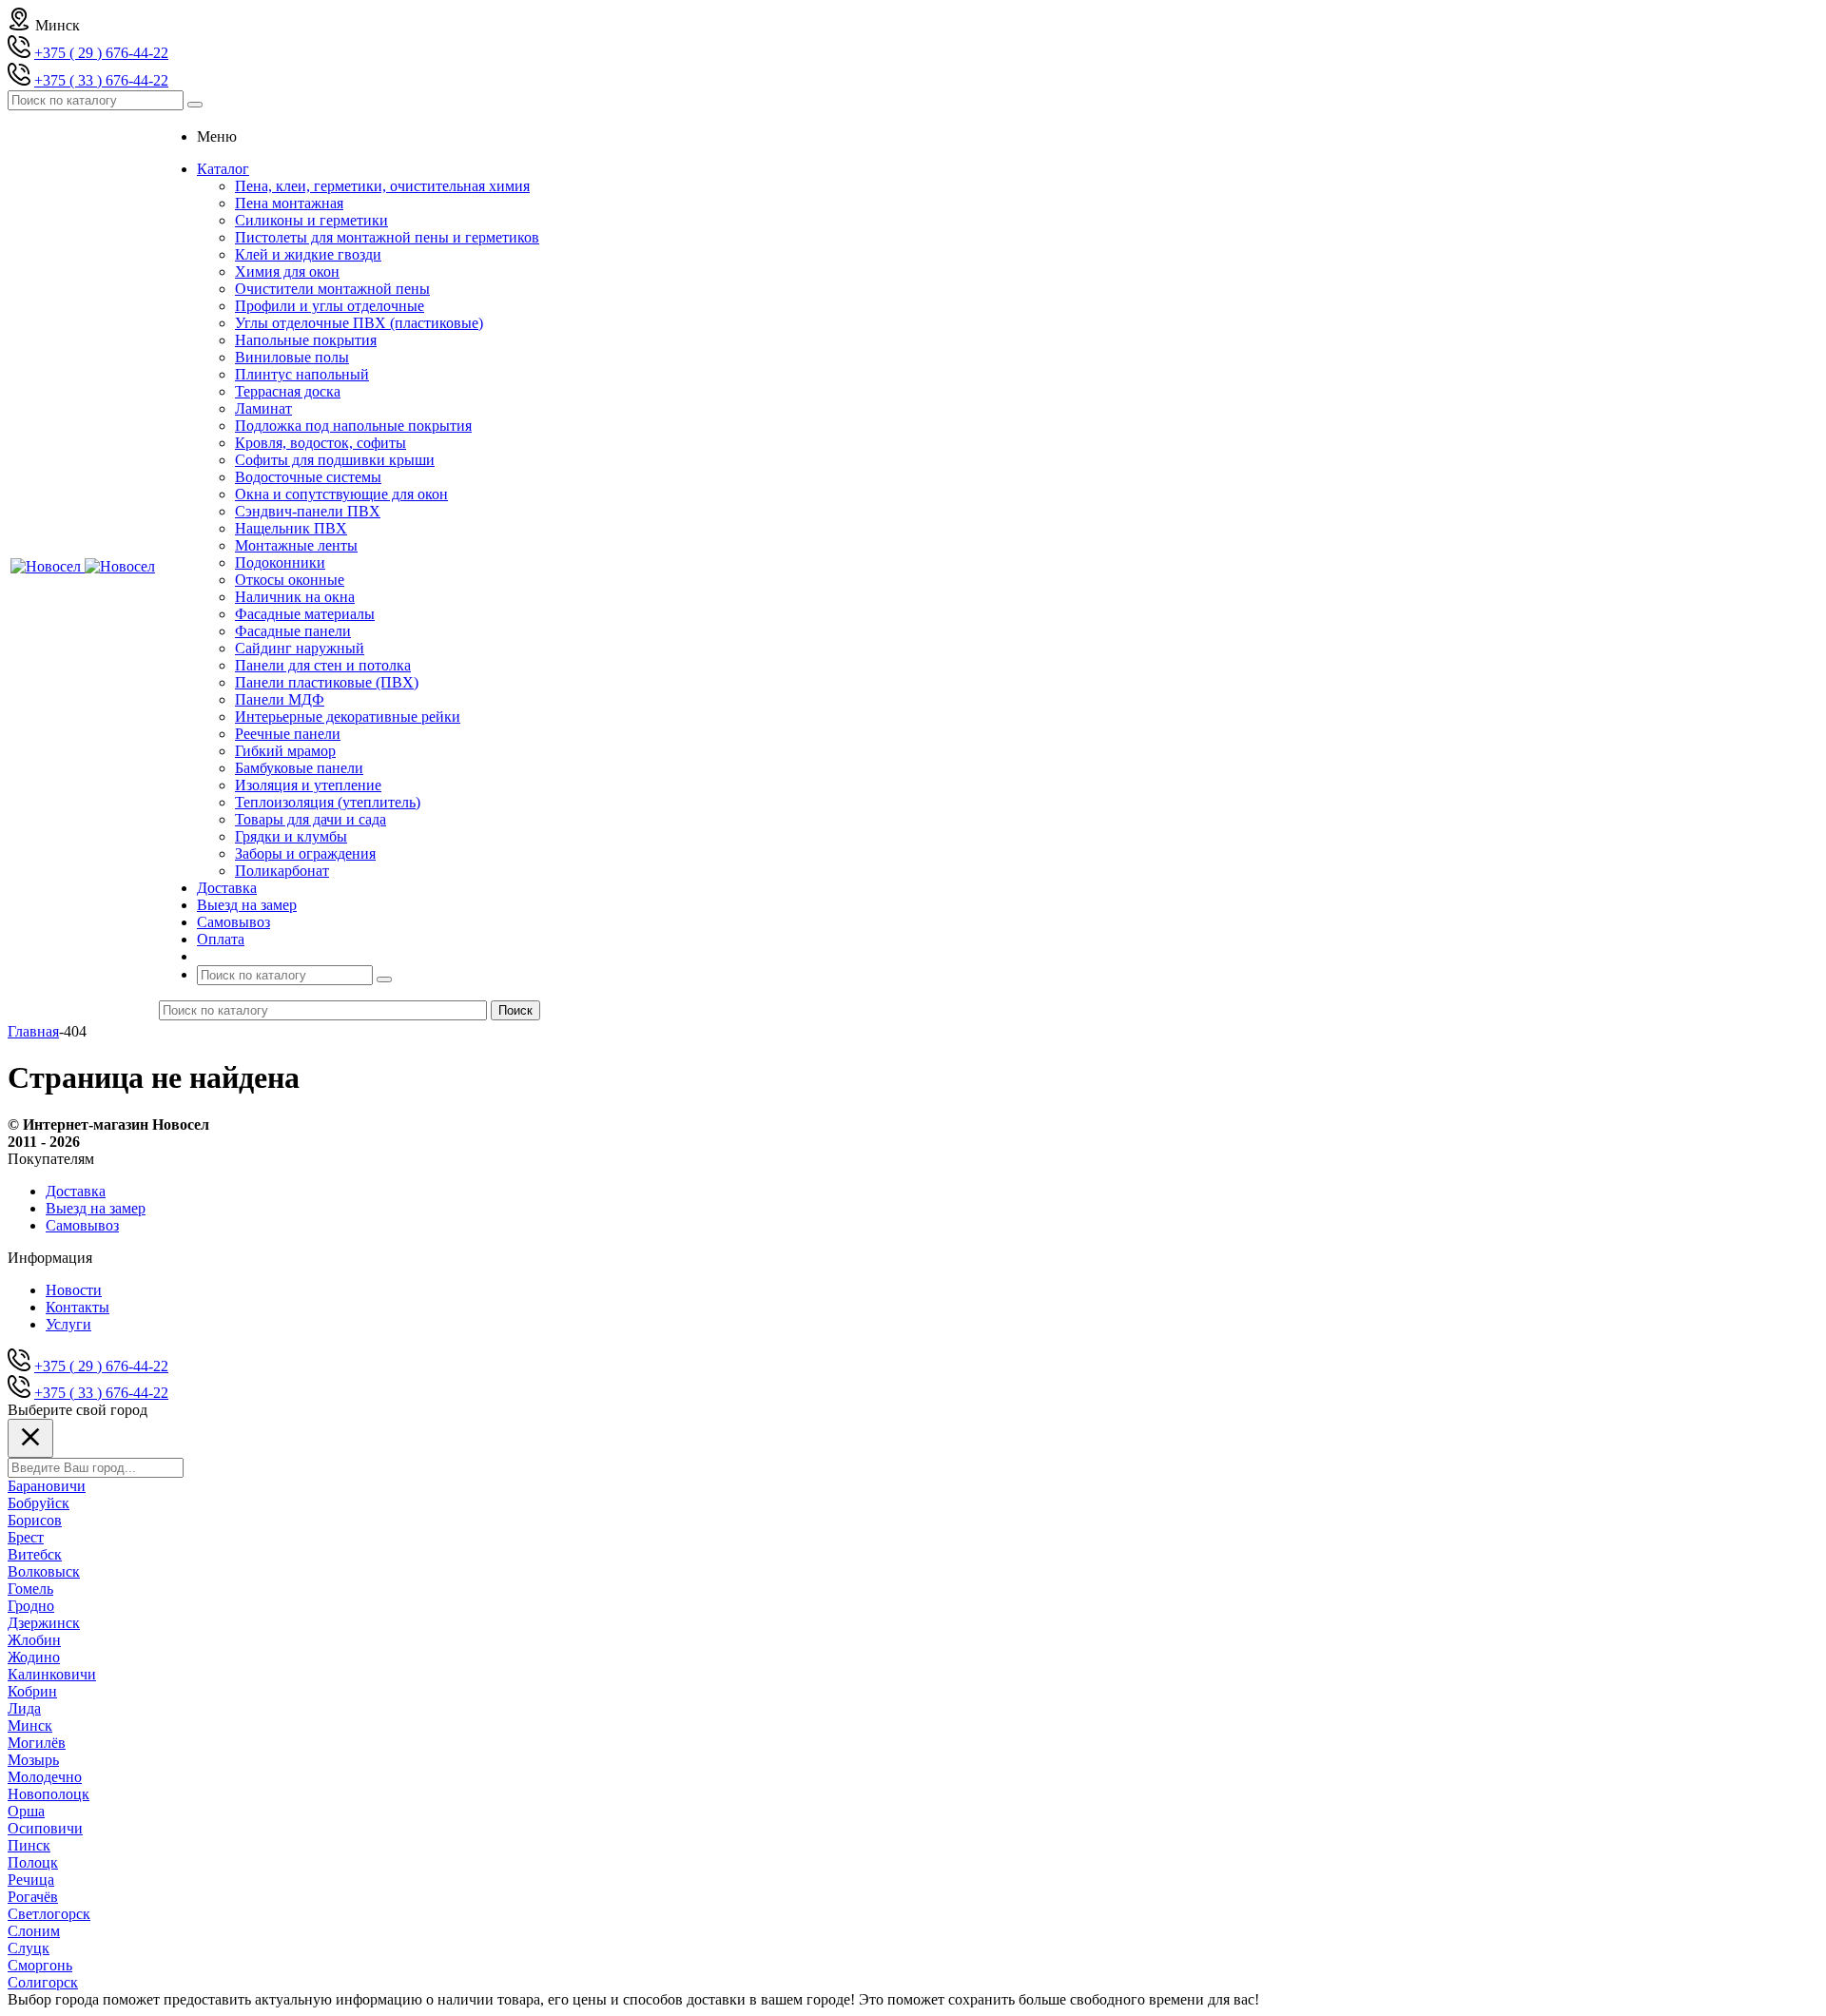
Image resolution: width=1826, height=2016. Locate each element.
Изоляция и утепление (308, 785)
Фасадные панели (293, 631)
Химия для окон (287, 271)
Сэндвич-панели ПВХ (308, 511)
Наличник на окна (295, 597)
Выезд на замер (96, 1208)
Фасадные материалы (305, 614)
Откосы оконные (290, 580)
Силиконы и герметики (311, 220)
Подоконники (280, 562)
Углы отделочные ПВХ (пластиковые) (359, 323)
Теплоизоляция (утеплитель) (328, 802)
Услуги (68, 1324)
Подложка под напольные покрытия (353, 426)
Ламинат (263, 408)
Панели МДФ (280, 699)
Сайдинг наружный (300, 648)
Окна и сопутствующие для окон (341, 494)
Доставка (76, 1191)
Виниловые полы (292, 357)
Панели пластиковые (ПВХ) (327, 682)
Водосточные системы (308, 477)
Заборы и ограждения (305, 853)
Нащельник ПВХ (291, 528)
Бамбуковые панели (299, 768)
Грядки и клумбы (291, 836)
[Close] (30, 1438)
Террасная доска (288, 391)
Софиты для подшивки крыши (335, 460)
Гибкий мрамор (285, 751)
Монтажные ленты (296, 545)
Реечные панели (288, 734)
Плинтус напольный (302, 374)
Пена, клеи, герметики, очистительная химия (382, 186)
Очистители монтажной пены (332, 289)
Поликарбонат (282, 871)
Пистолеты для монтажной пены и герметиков (387, 237)
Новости (74, 1290)
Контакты (78, 1307)
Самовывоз (82, 1225)
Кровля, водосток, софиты (321, 443)
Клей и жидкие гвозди (308, 254)
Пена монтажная (289, 203)
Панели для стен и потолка (323, 665)
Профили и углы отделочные (330, 306)
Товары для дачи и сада (311, 819)
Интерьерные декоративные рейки (348, 717)
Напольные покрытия (306, 340)
